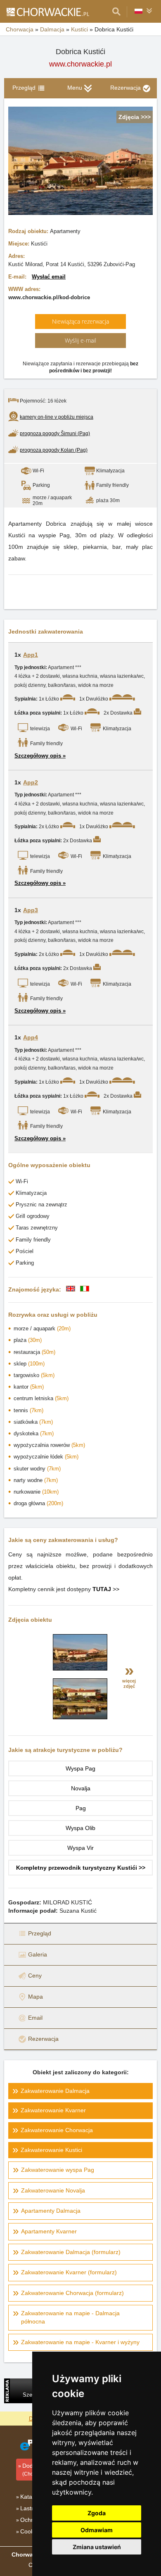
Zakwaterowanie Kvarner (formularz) (69, 2272)
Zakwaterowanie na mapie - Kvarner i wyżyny (80, 2342)
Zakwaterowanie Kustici (51, 2150)
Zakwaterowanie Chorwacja (57, 2130)
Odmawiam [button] (97, 2530)
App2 (31, 782)
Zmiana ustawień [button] (97, 2547)
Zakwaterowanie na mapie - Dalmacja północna (70, 2317)
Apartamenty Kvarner (49, 2231)
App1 (31, 655)
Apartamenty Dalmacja (51, 2211)
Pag (81, 1808)
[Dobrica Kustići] (80, 1668)
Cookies (31, 2531)
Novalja (81, 1788)
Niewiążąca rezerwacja (80, 321)
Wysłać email (49, 277)
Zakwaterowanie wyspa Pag (58, 2170)
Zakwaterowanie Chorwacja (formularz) (72, 2293)
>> (106, 1589)
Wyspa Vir (80, 1848)
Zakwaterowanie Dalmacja (55, 2091)
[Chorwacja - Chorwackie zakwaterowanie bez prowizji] (47, 12)
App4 (31, 1037)
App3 (31, 910)
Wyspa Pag (80, 1768)
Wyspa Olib (80, 1828)
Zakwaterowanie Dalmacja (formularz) (71, 2252)
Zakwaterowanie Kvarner (53, 2110)
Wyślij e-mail (80, 340)
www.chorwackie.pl (80, 64)
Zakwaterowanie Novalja (53, 2190)
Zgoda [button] (97, 2513)
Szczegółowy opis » (40, 756)
